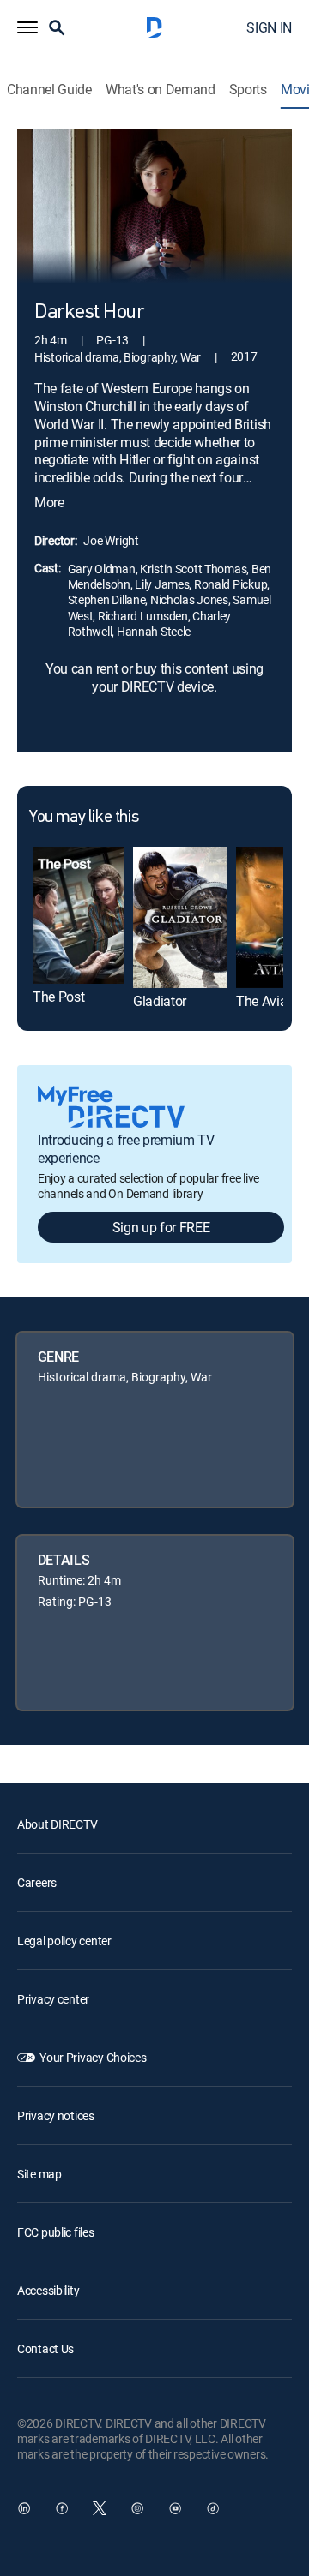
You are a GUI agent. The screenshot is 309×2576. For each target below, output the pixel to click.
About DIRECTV (57, 1824)
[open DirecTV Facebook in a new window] (62, 2508)
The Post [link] (58, 997)
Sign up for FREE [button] (161, 1227)
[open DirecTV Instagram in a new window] (137, 2508)
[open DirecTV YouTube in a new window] (175, 2508)
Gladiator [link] (160, 1001)
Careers (37, 1882)
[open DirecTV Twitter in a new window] (100, 2508)
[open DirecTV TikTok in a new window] (213, 2508)
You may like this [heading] (84, 818)
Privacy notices (56, 2115)
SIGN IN (269, 27)
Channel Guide (49, 90)
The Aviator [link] (269, 1001)
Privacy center (53, 1999)
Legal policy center (64, 1941)
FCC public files (56, 2232)
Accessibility (48, 2290)
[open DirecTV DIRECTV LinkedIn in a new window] (24, 2508)
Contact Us (45, 2348)
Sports (248, 90)
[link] (79, 915)
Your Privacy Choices (93, 2057)
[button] (27, 27)
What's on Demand (161, 90)
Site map (39, 2174)
